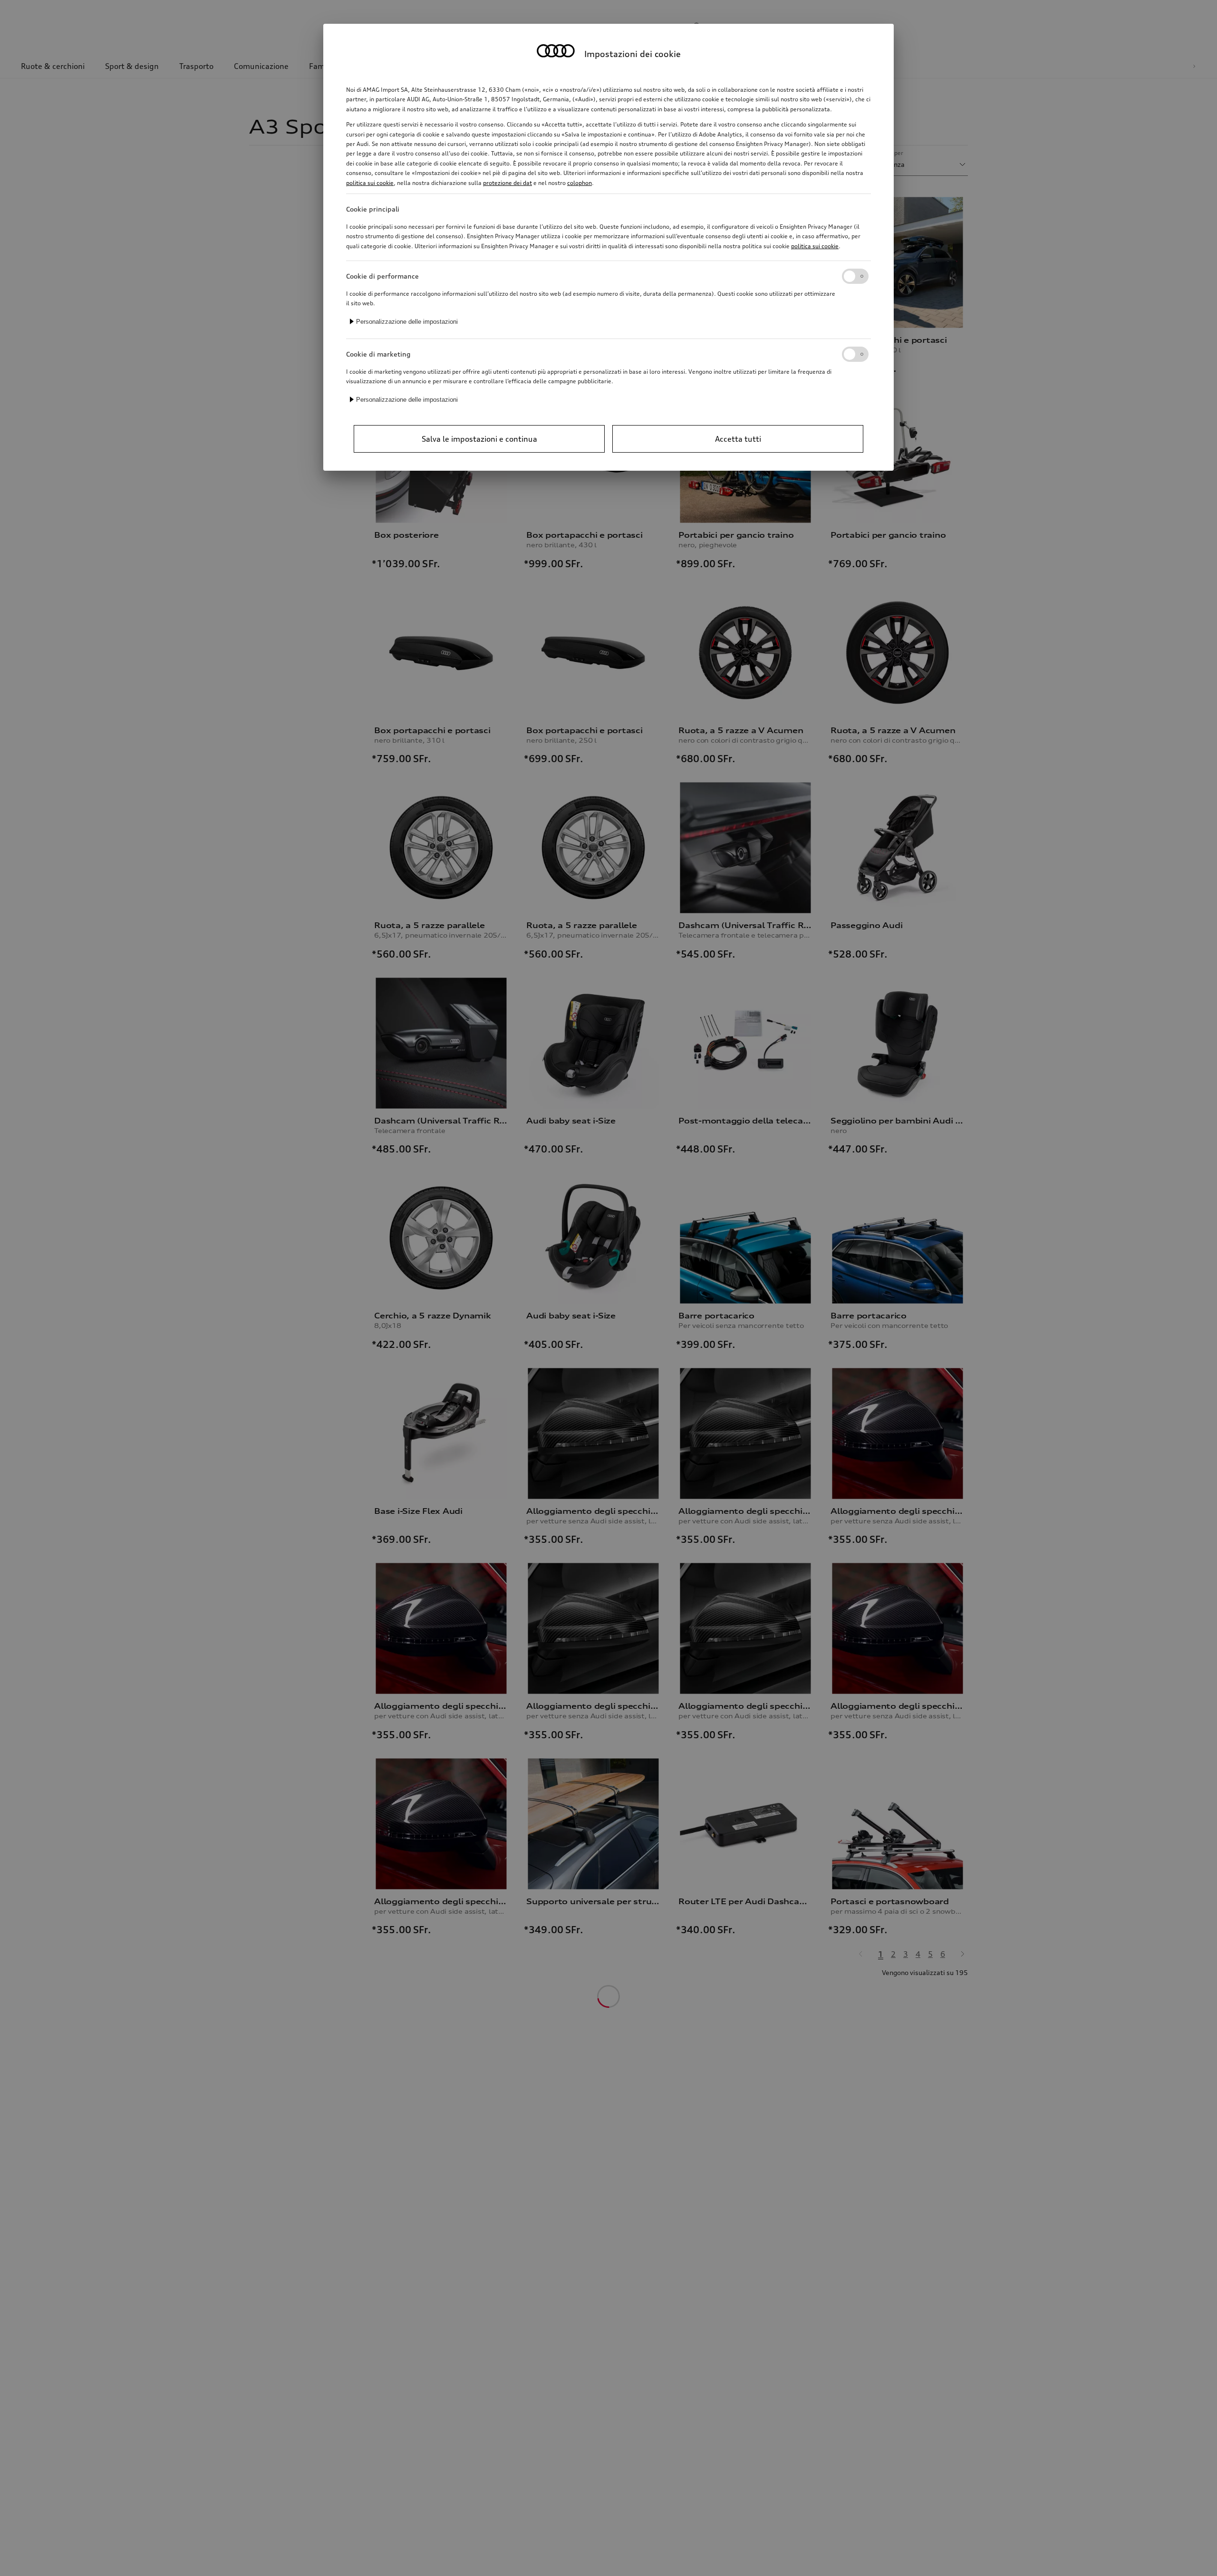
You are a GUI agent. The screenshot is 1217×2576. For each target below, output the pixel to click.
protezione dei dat (507, 183)
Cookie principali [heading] (373, 209)
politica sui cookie (370, 183)
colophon (580, 183)
